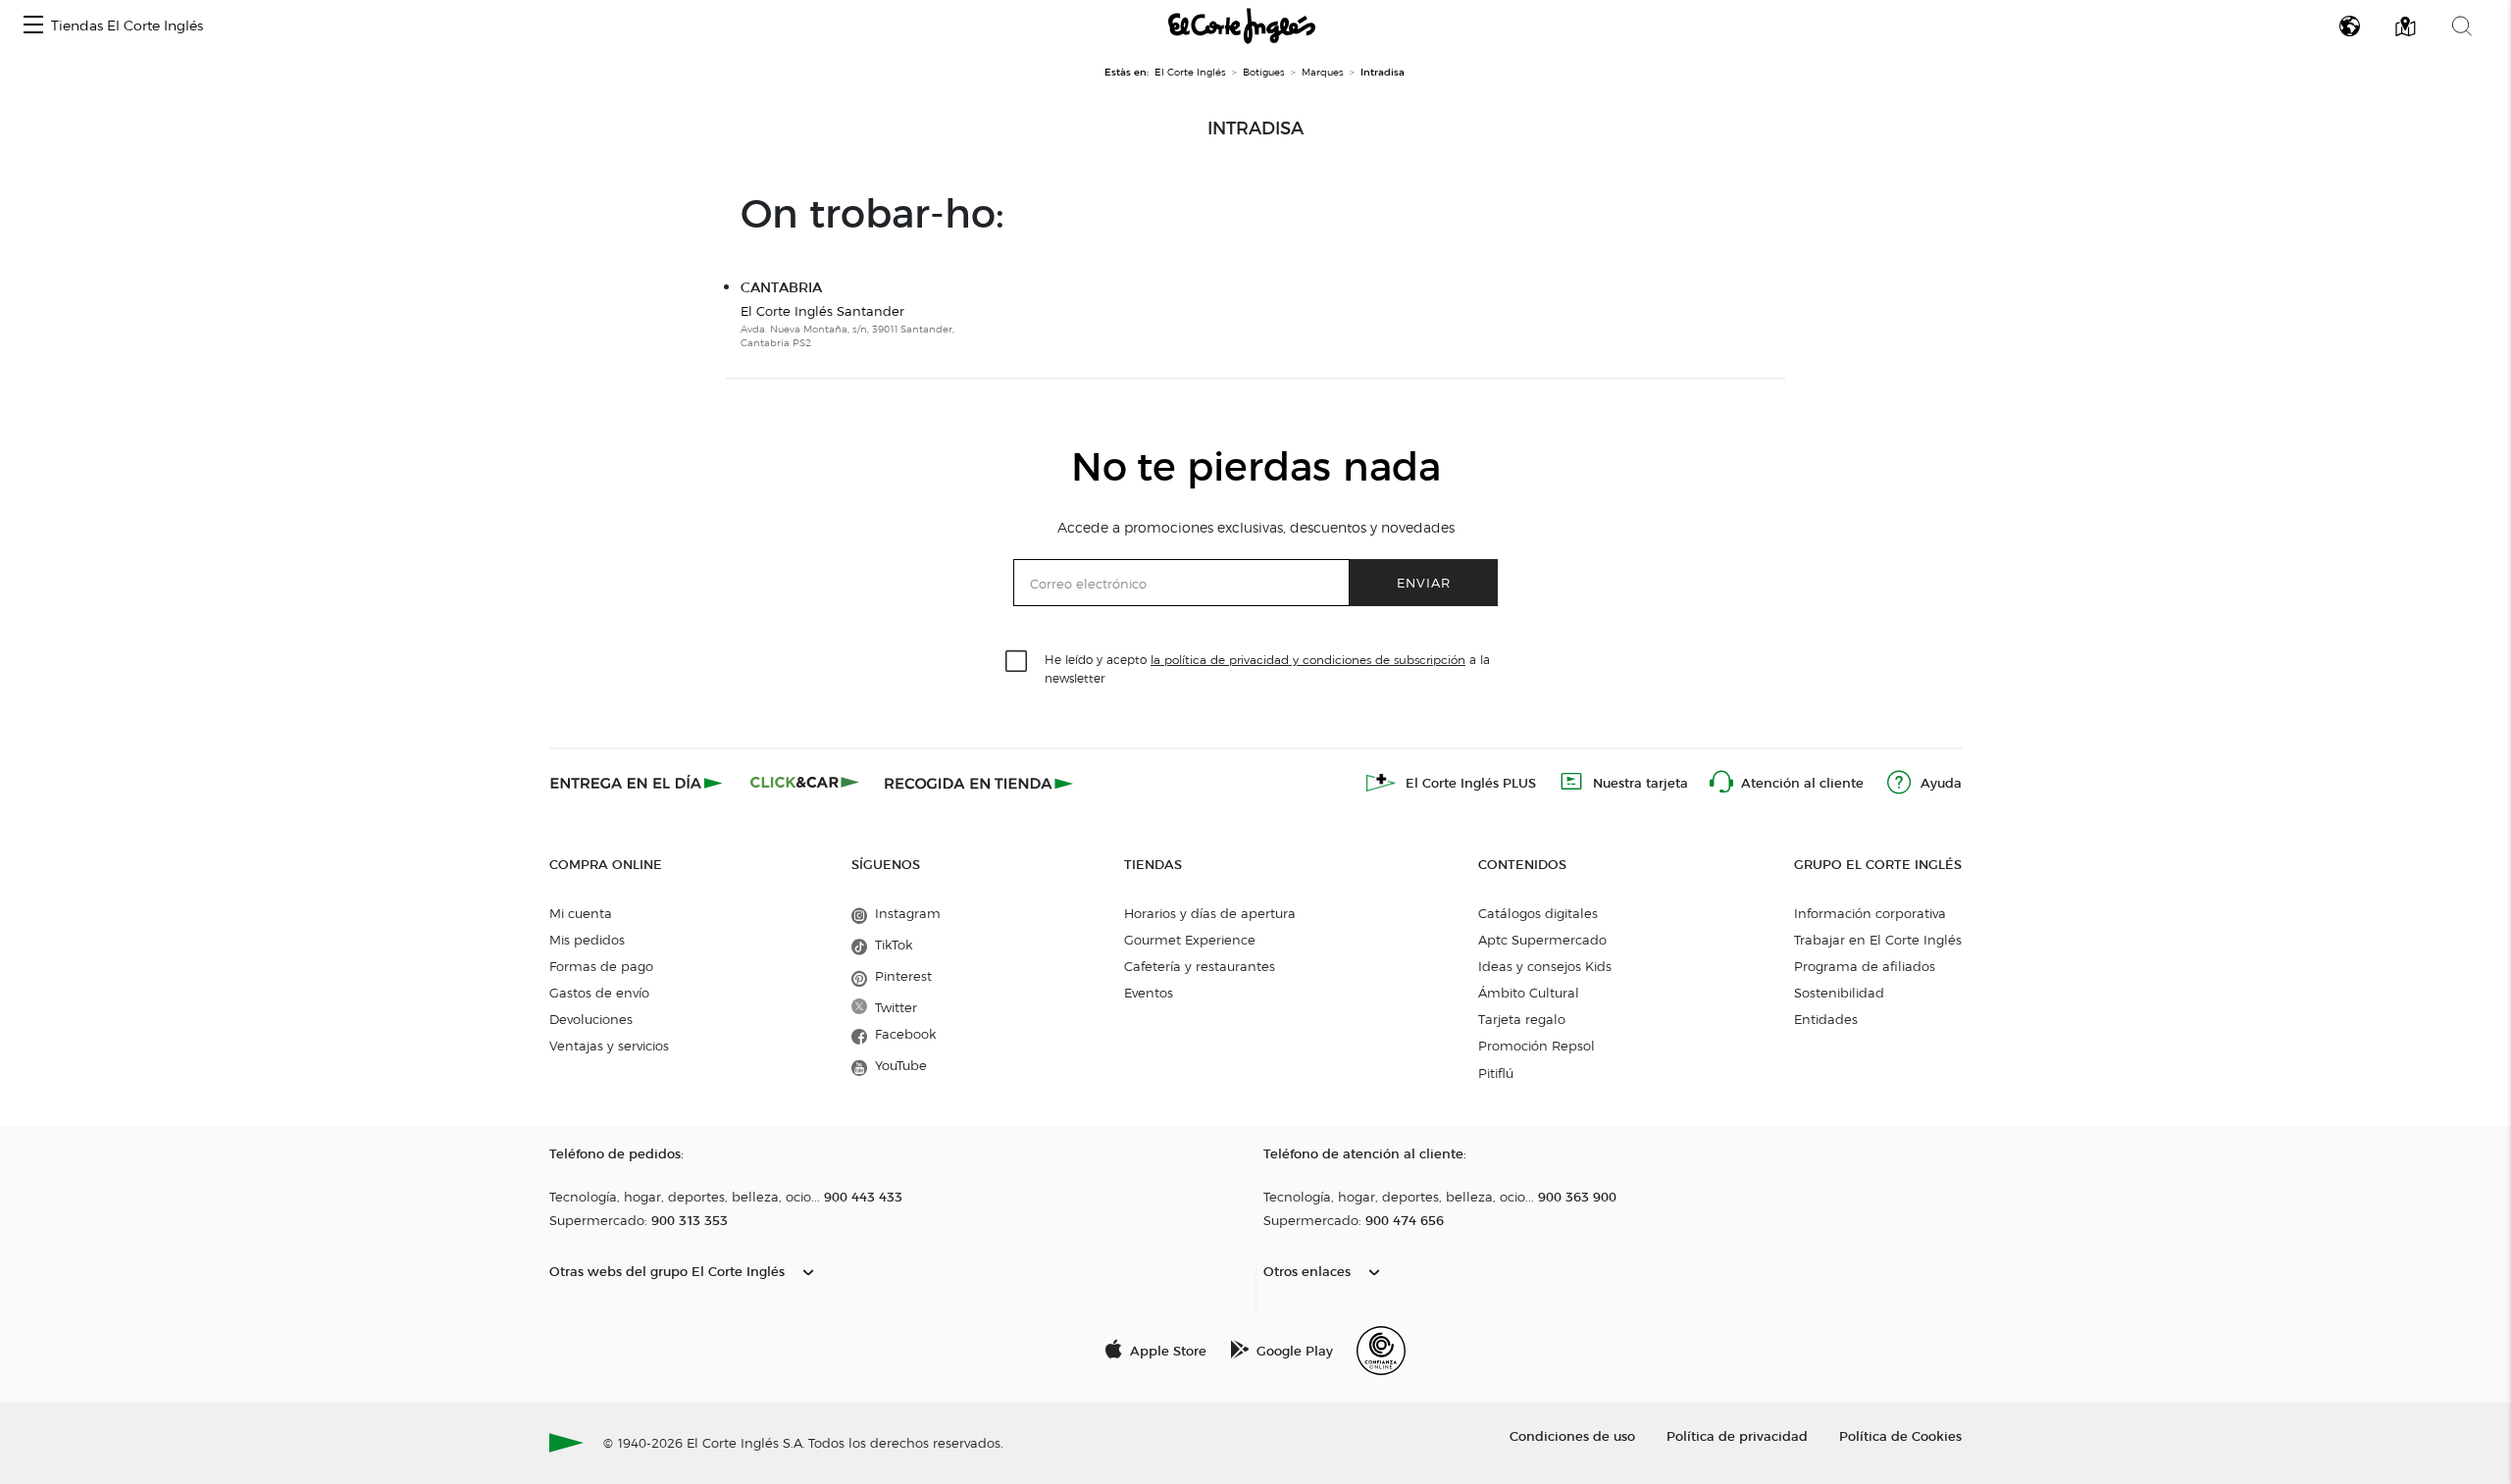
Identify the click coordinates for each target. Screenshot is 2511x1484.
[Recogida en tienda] (979, 783)
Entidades (1826, 1019)
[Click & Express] (638, 783)
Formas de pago (601, 966)
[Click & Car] (805, 783)
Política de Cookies (1900, 1435)
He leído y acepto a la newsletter (1267, 668)
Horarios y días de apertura (1210, 913)
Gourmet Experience (1190, 940)
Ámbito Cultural (1529, 993)
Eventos (1149, 993)
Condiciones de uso (1572, 1435)
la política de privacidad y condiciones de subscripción (1308, 660)
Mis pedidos (587, 940)
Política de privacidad (1737, 1435)
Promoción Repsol (1537, 1046)
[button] (33, 26)
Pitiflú (1496, 1073)
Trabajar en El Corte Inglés (1878, 940)
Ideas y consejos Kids (1545, 966)
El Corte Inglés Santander (822, 311)
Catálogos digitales (1538, 913)
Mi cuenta (581, 913)
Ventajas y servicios (609, 1046)
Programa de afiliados (1865, 966)
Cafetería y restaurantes (1200, 966)
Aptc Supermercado (1542, 940)
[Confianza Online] (1381, 1351)
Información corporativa (1870, 913)
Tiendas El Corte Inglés (127, 26)
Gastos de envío (599, 993)
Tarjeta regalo (1522, 1019)
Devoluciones (591, 1019)
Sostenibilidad (1839, 993)
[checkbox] (1017, 662)
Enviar (1424, 582)
